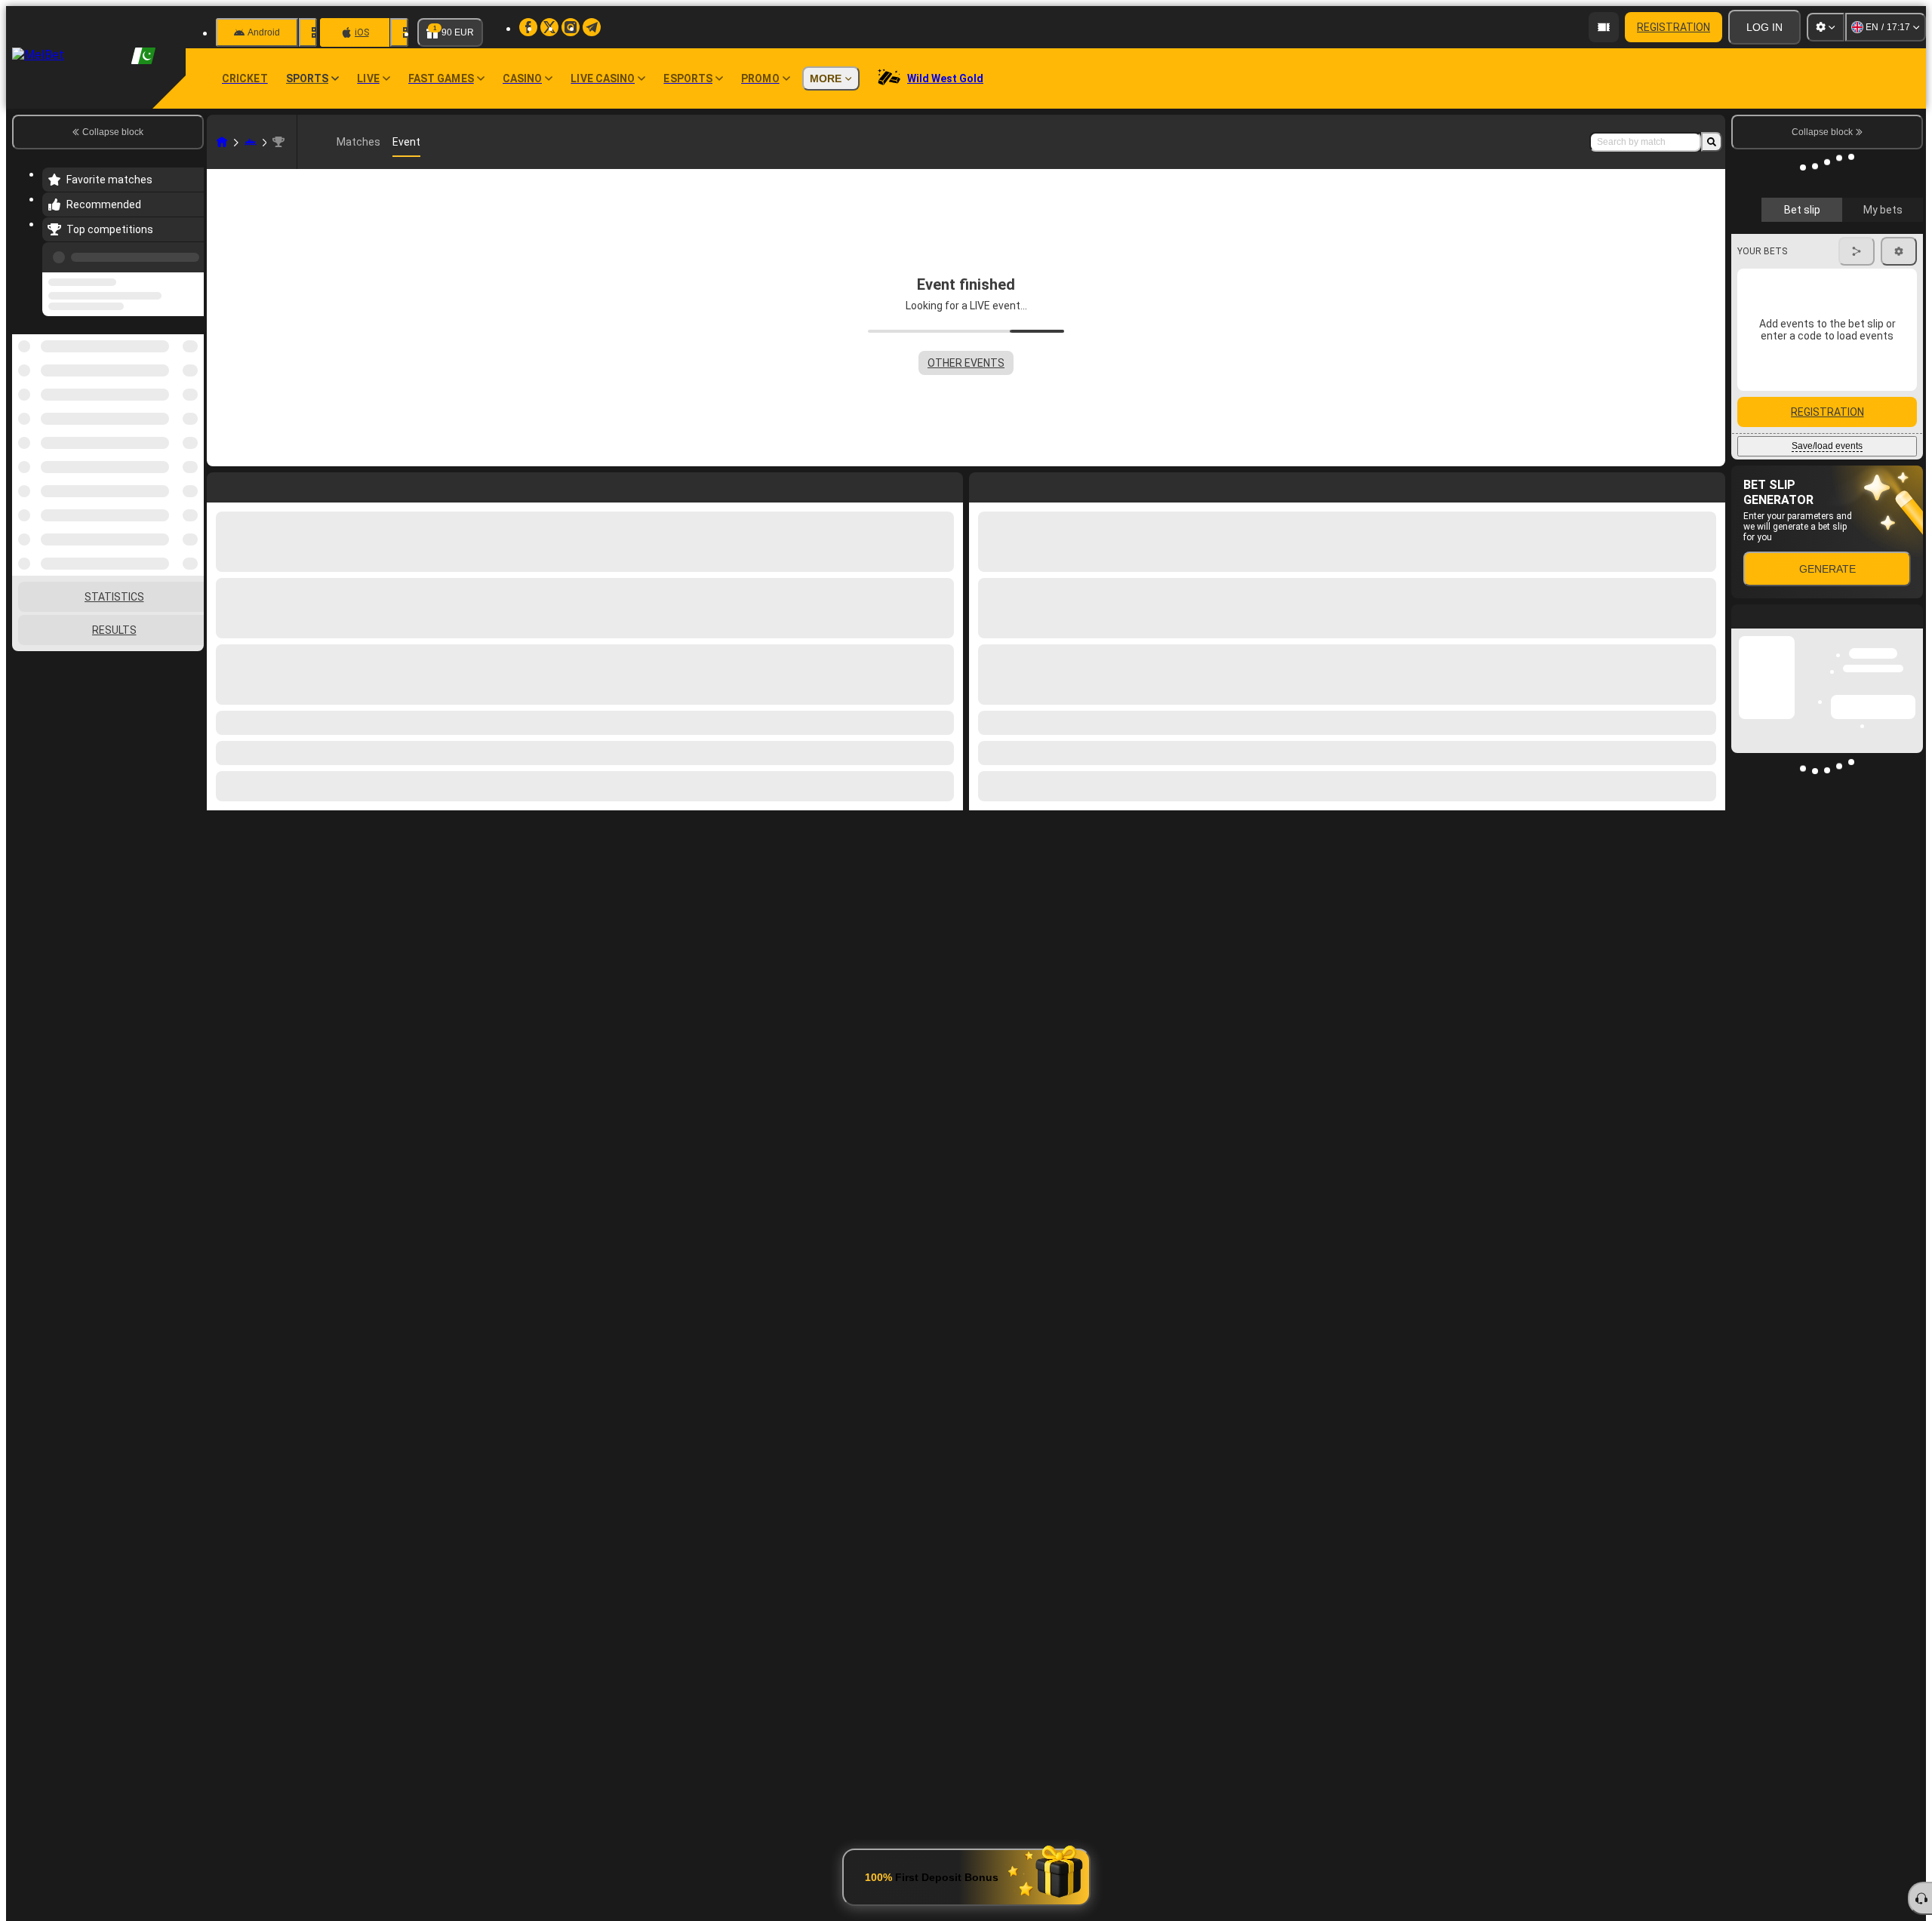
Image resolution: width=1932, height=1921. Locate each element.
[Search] (1712, 142)
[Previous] (188, 254)
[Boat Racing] (251, 142)
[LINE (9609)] (222, 142)
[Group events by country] (191, 377)
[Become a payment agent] (1604, 27)
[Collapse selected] (172, 377)
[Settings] (1826, 27)
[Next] (1015, 484)
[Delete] (1710, 484)
